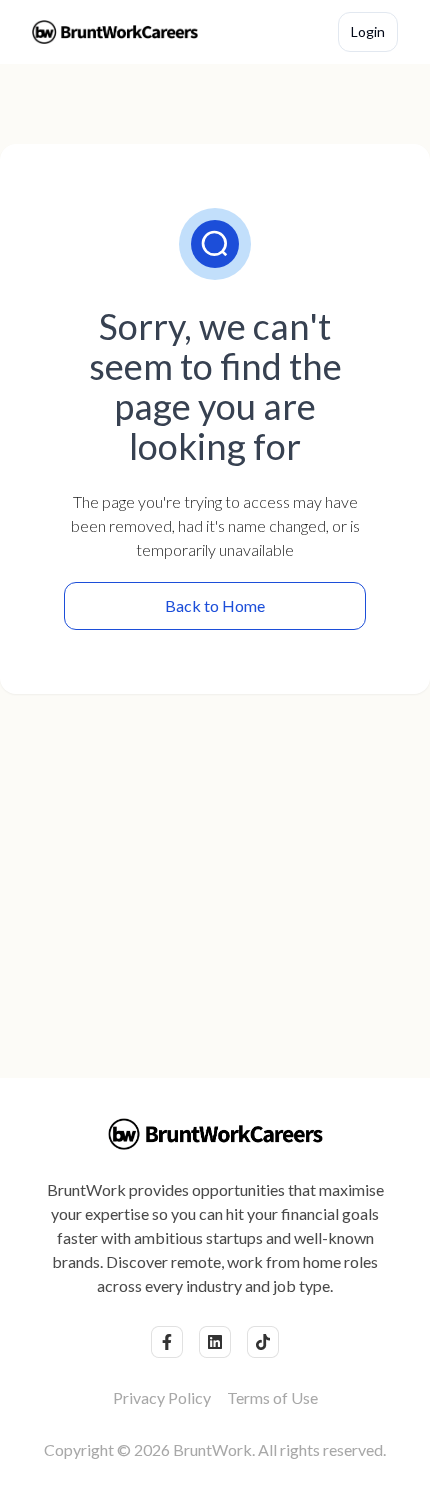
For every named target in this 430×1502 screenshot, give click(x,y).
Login (368, 31)
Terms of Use (272, 1397)
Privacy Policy (162, 1397)
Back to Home (215, 605)
